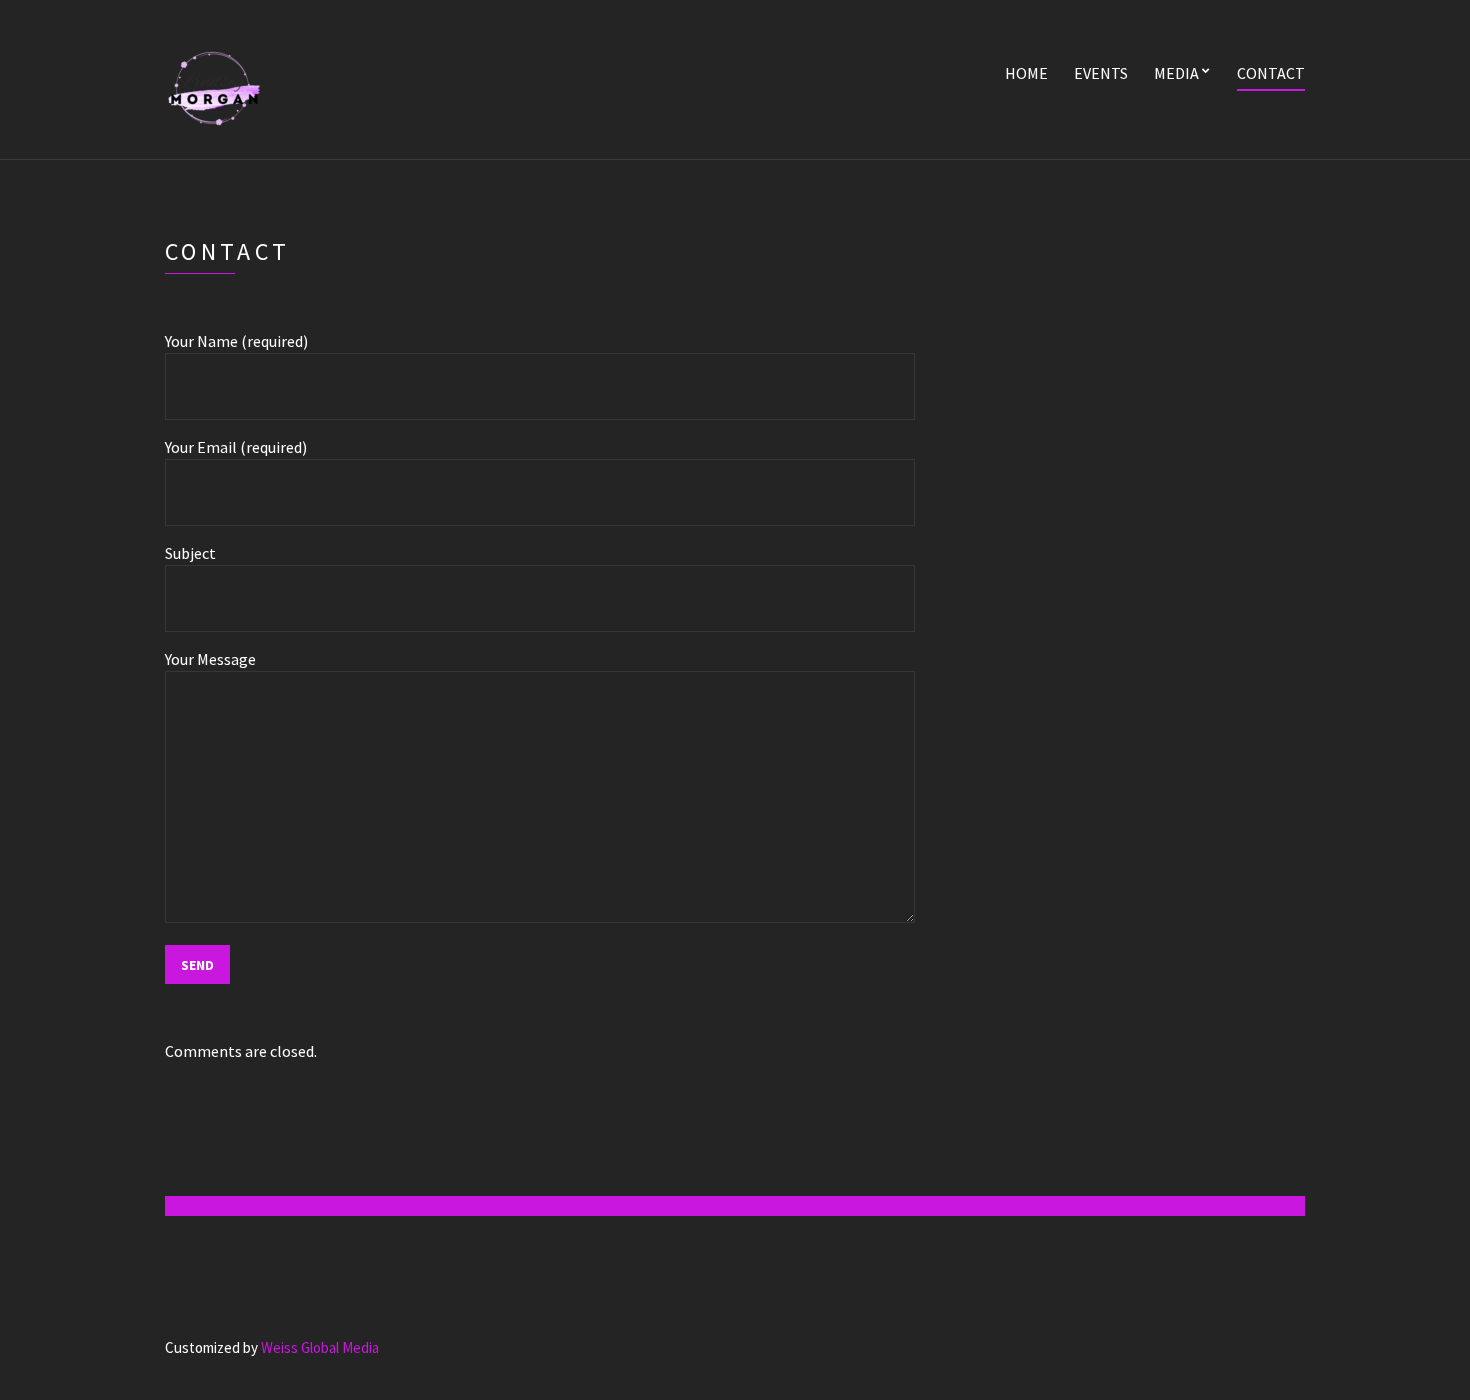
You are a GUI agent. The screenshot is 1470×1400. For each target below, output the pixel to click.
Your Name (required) (236, 341)
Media (1176, 73)
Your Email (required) (236, 447)
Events (1101, 73)
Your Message (210, 659)
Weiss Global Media (320, 1347)
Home (1026, 73)
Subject (190, 553)
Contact (1271, 73)
